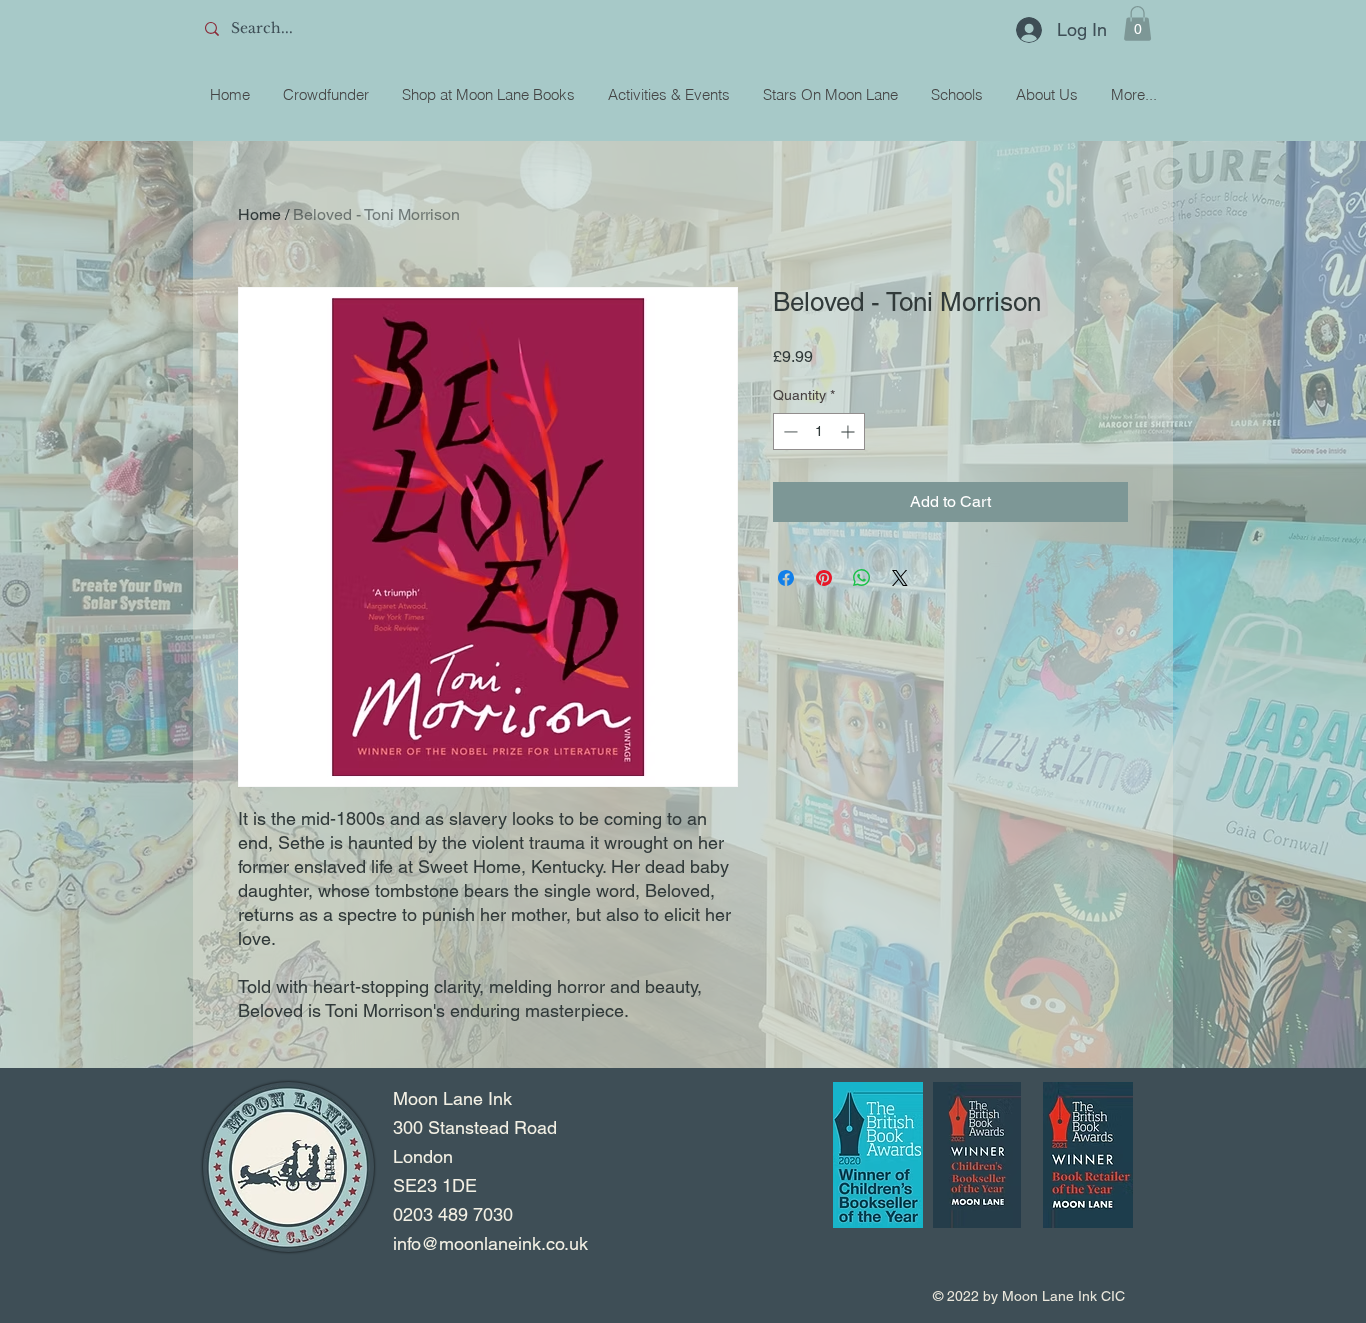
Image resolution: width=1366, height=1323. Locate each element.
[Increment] (849, 431)
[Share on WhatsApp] (862, 578)
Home (259, 214)
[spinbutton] (819, 431)
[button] (1137, 23)
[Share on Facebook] (786, 578)
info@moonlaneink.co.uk (490, 1243)
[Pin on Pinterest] (824, 578)
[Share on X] (900, 578)
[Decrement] (788, 431)
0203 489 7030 (453, 1214)
